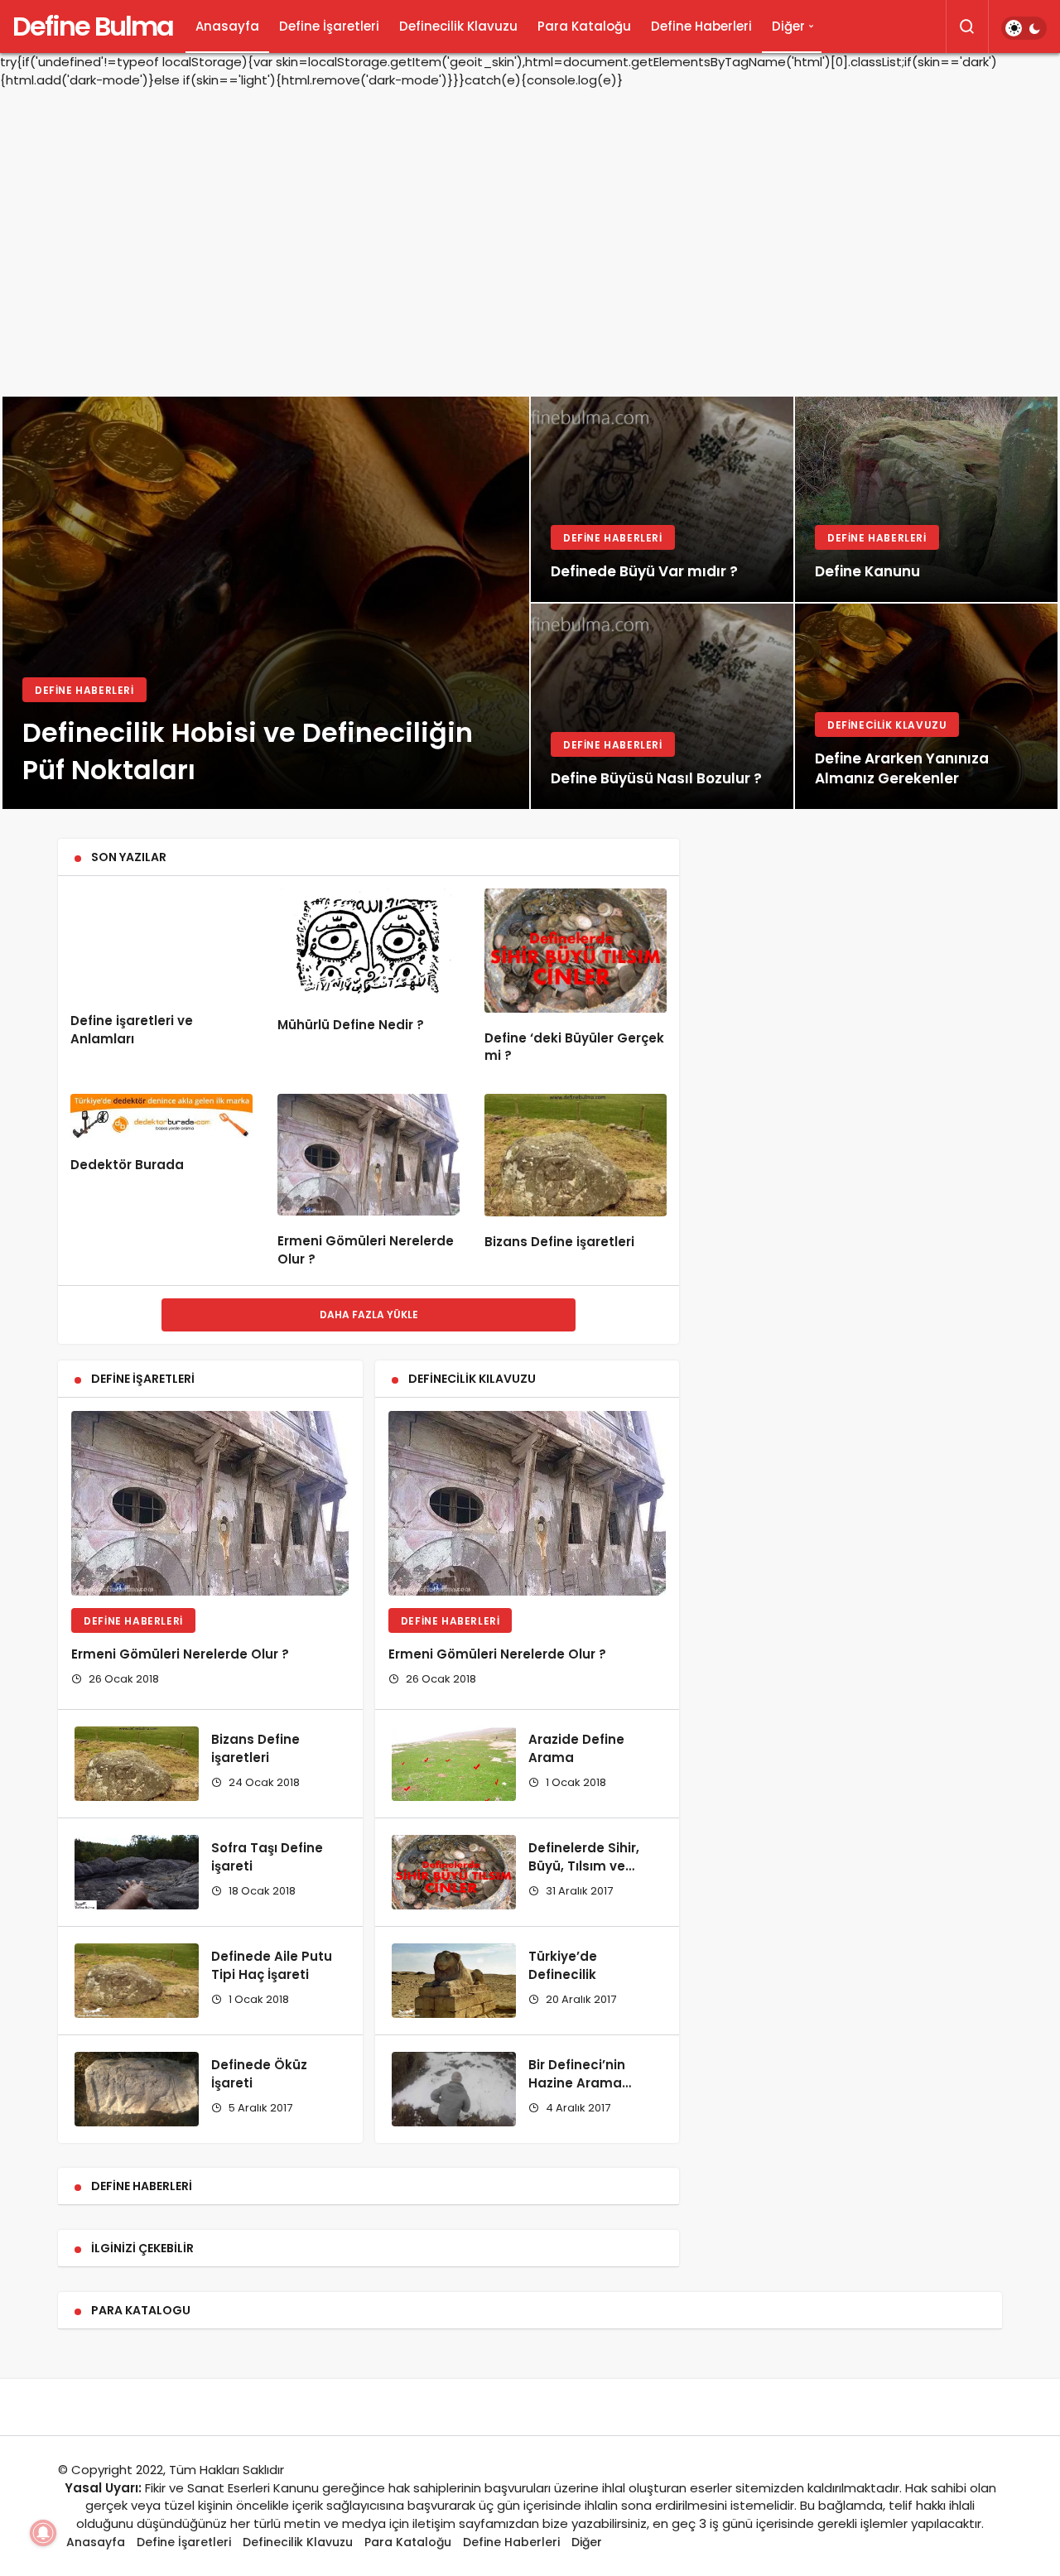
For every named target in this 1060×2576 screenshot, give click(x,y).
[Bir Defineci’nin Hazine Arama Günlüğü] (454, 2089)
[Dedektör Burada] (161, 1117)
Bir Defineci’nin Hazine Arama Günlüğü (577, 2083)
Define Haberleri (701, 26)
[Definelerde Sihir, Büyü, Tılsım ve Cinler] (454, 1872)
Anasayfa (227, 26)
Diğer (788, 26)
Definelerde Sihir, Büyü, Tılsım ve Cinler (584, 1866)
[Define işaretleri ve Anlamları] (161, 942)
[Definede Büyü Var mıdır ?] (662, 499)
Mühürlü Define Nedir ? (351, 1025)
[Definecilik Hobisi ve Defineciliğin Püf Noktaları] (266, 603)
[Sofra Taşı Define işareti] (137, 1872)
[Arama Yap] (967, 26)
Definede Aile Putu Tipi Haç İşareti (272, 1965)
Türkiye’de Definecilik (563, 1965)
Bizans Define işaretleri (559, 1242)
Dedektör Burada (127, 1165)
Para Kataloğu (584, 26)
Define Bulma (93, 26)
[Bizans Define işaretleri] (576, 1155)
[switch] (1024, 28)
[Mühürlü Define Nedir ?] (369, 944)
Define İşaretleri (329, 26)
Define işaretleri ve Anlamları (132, 1030)
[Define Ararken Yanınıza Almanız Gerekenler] (926, 706)
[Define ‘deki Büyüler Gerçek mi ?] (576, 950)
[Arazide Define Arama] (454, 1764)
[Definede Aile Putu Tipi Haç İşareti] (137, 1981)
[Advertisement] (530, 230)
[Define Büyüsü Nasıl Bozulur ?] (662, 706)
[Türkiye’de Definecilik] (454, 1981)
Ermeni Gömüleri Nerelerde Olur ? (180, 1654)
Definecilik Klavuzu (458, 26)
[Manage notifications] (43, 2533)
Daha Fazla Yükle (369, 1314)
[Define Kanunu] (926, 499)
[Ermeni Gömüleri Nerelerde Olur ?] (369, 1155)
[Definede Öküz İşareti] (137, 2089)
